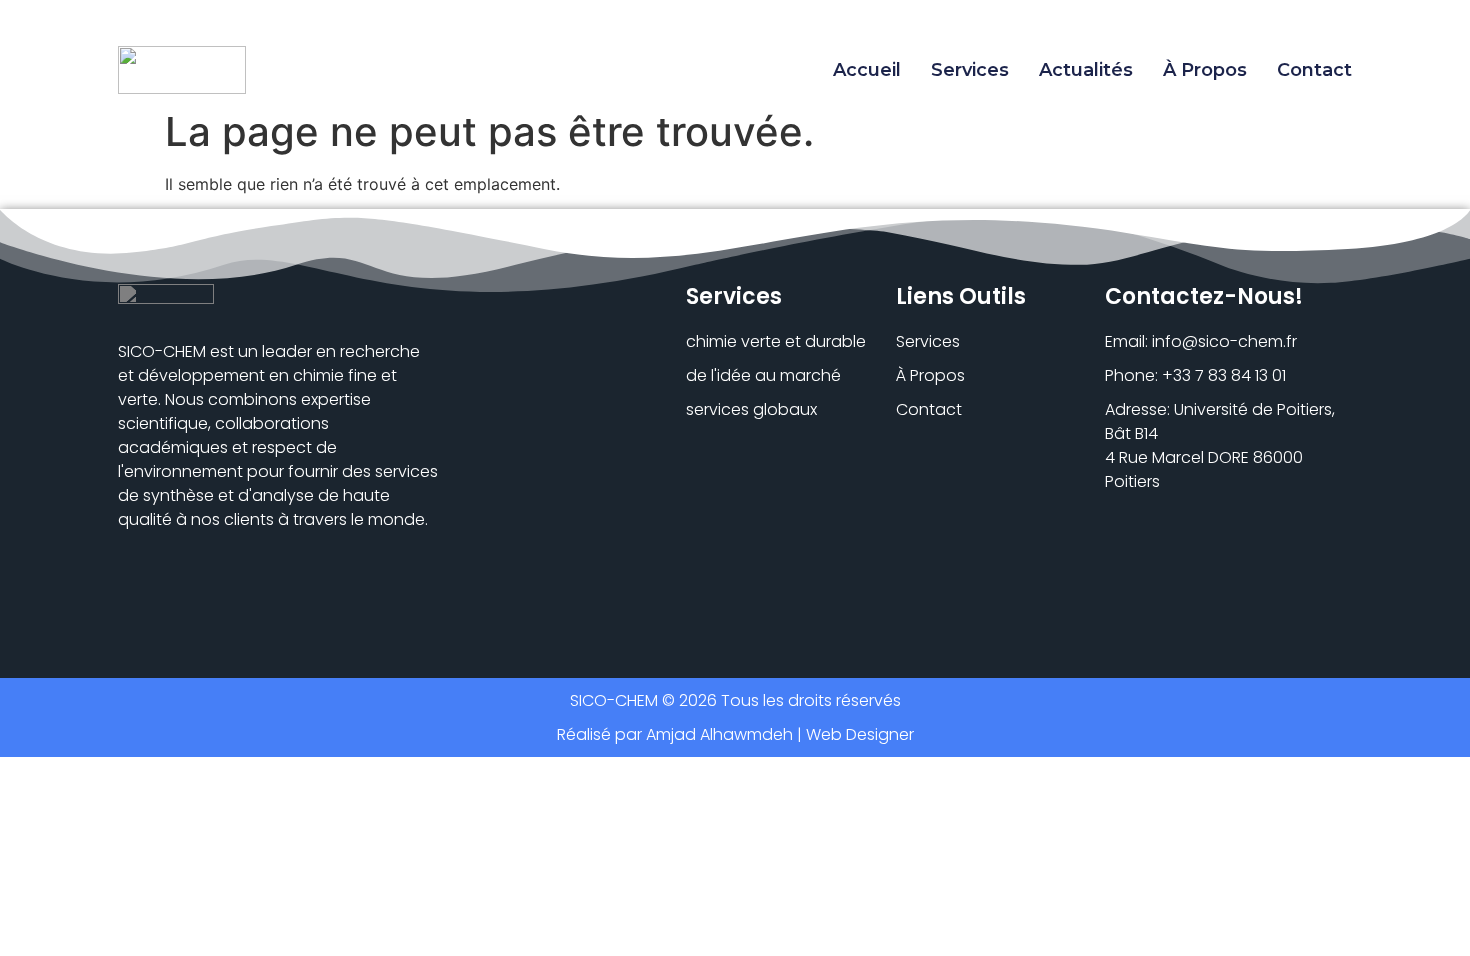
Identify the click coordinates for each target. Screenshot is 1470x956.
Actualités (1086, 70)
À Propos (1205, 70)
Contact (1314, 70)
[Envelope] (172, 593)
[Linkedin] (129, 593)
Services (970, 70)
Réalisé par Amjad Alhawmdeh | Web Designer (735, 734)
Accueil (867, 70)
